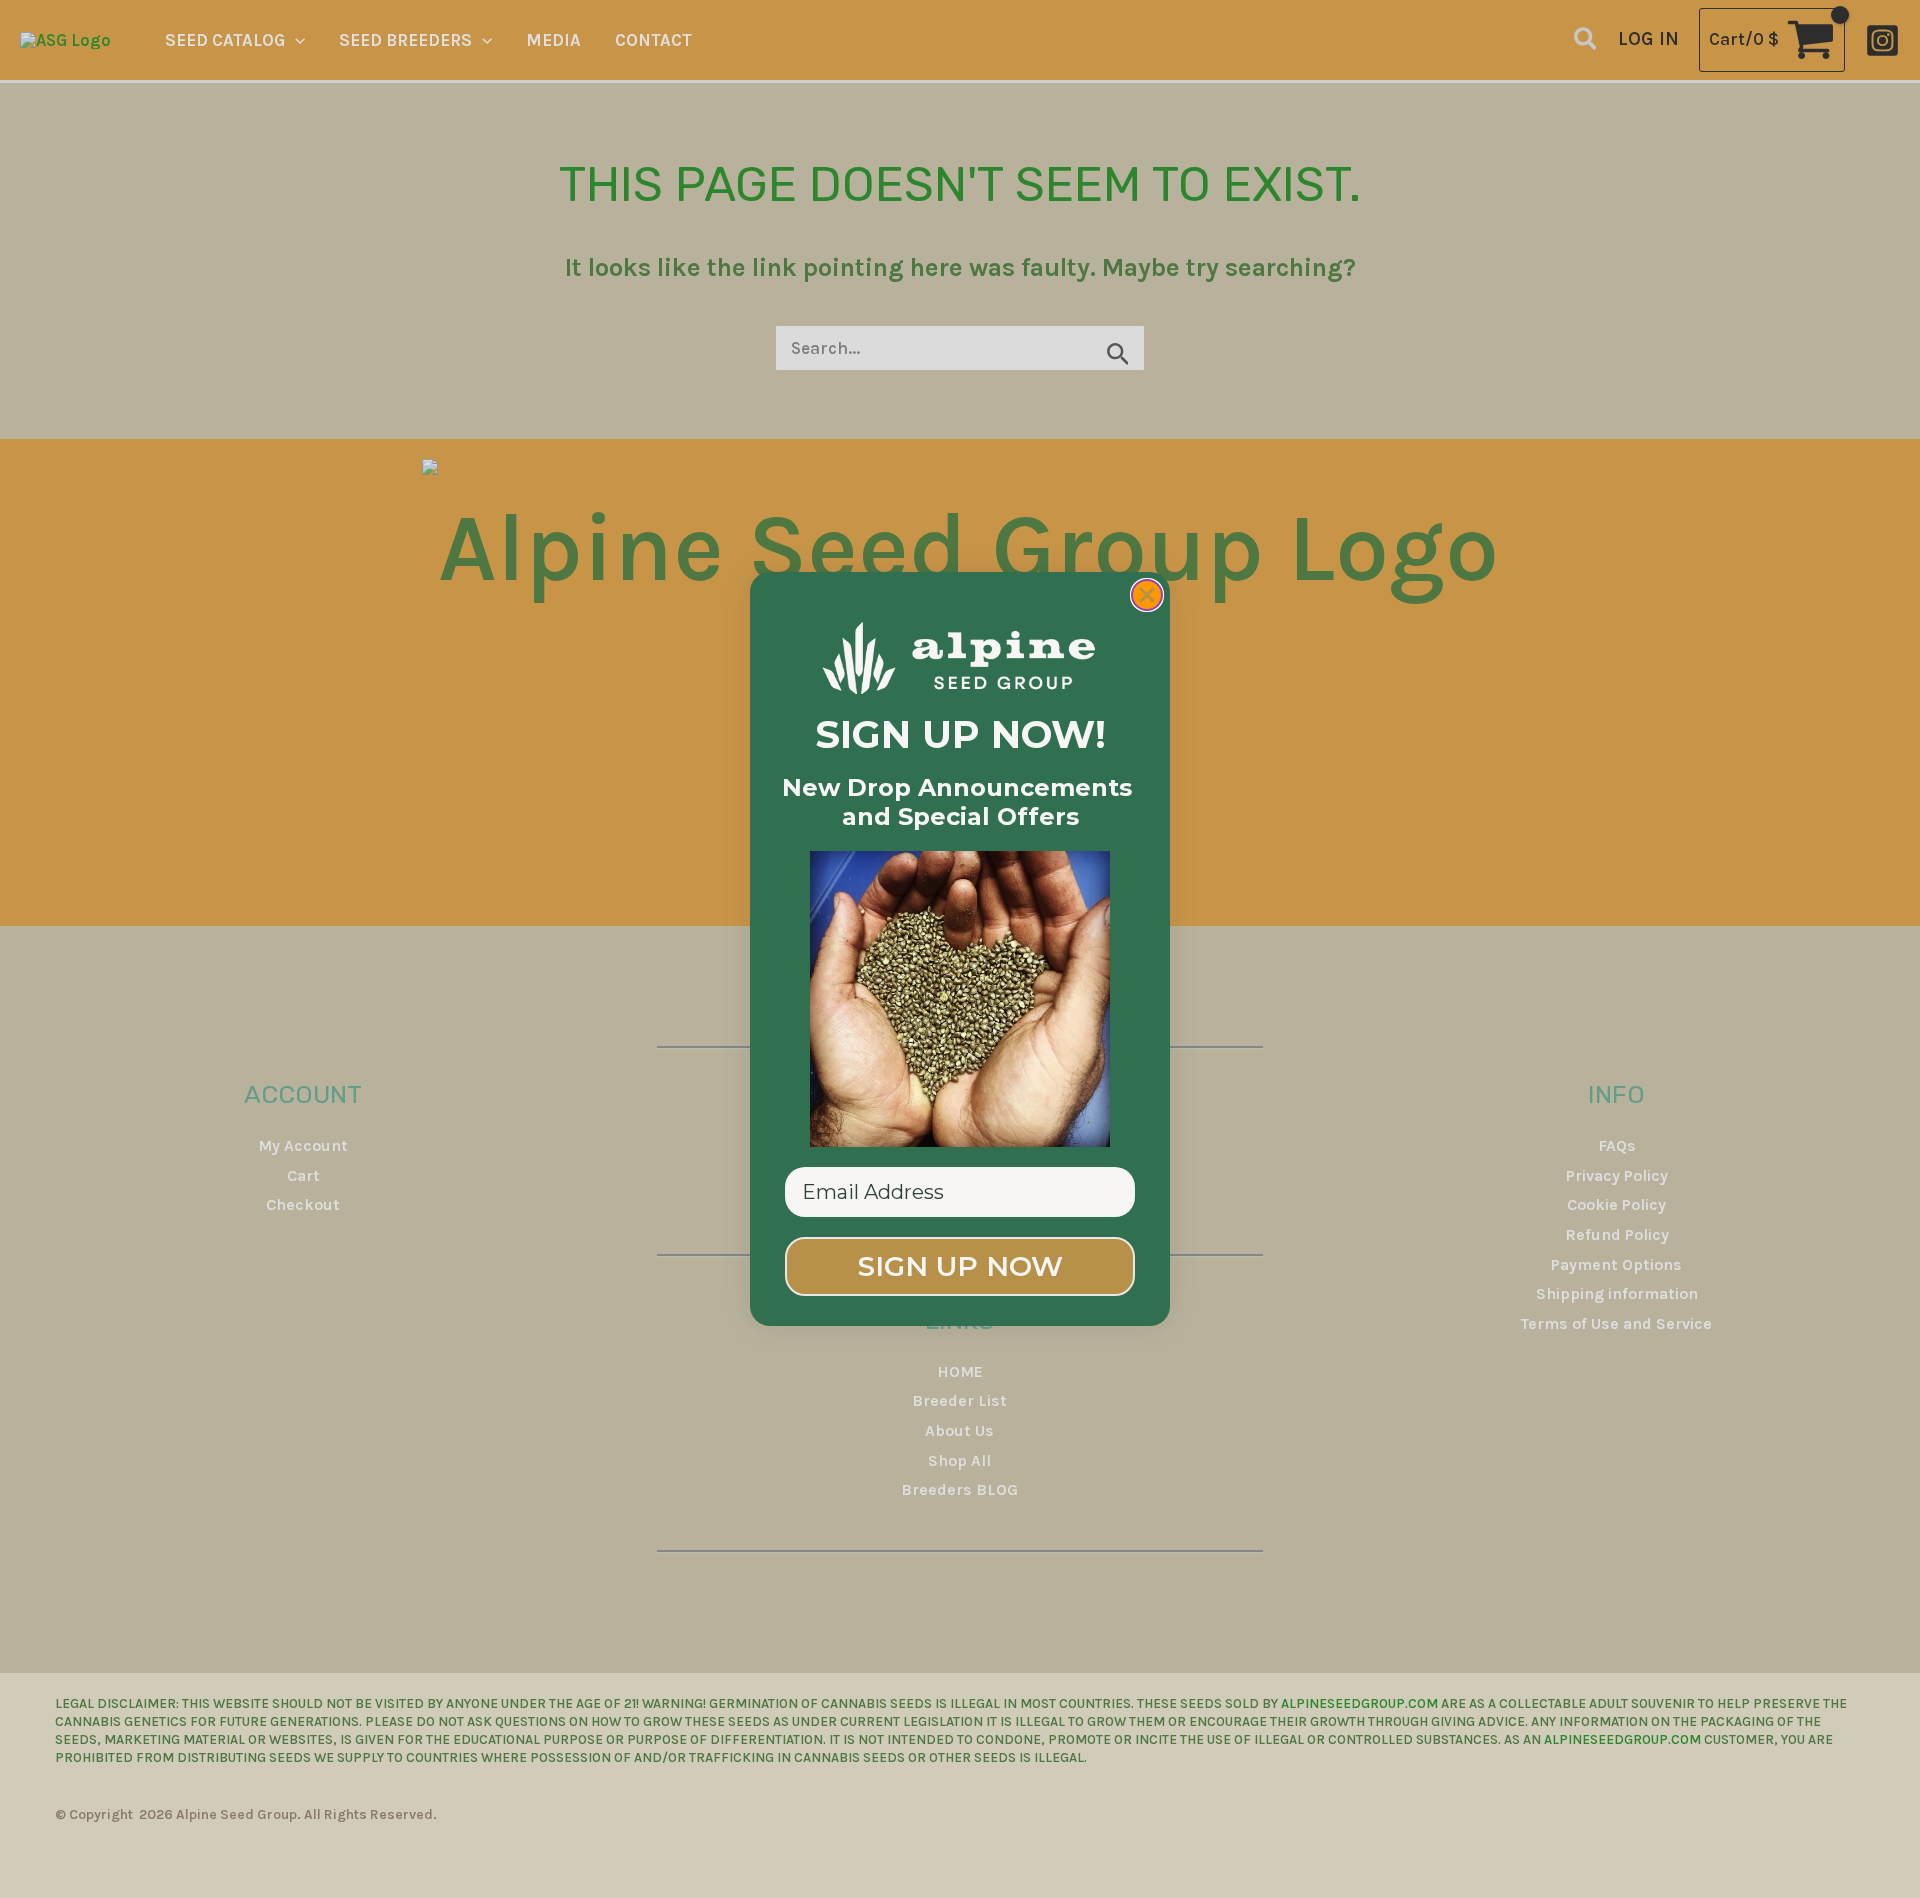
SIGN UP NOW (960, 1266)
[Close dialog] (1147, 595)
